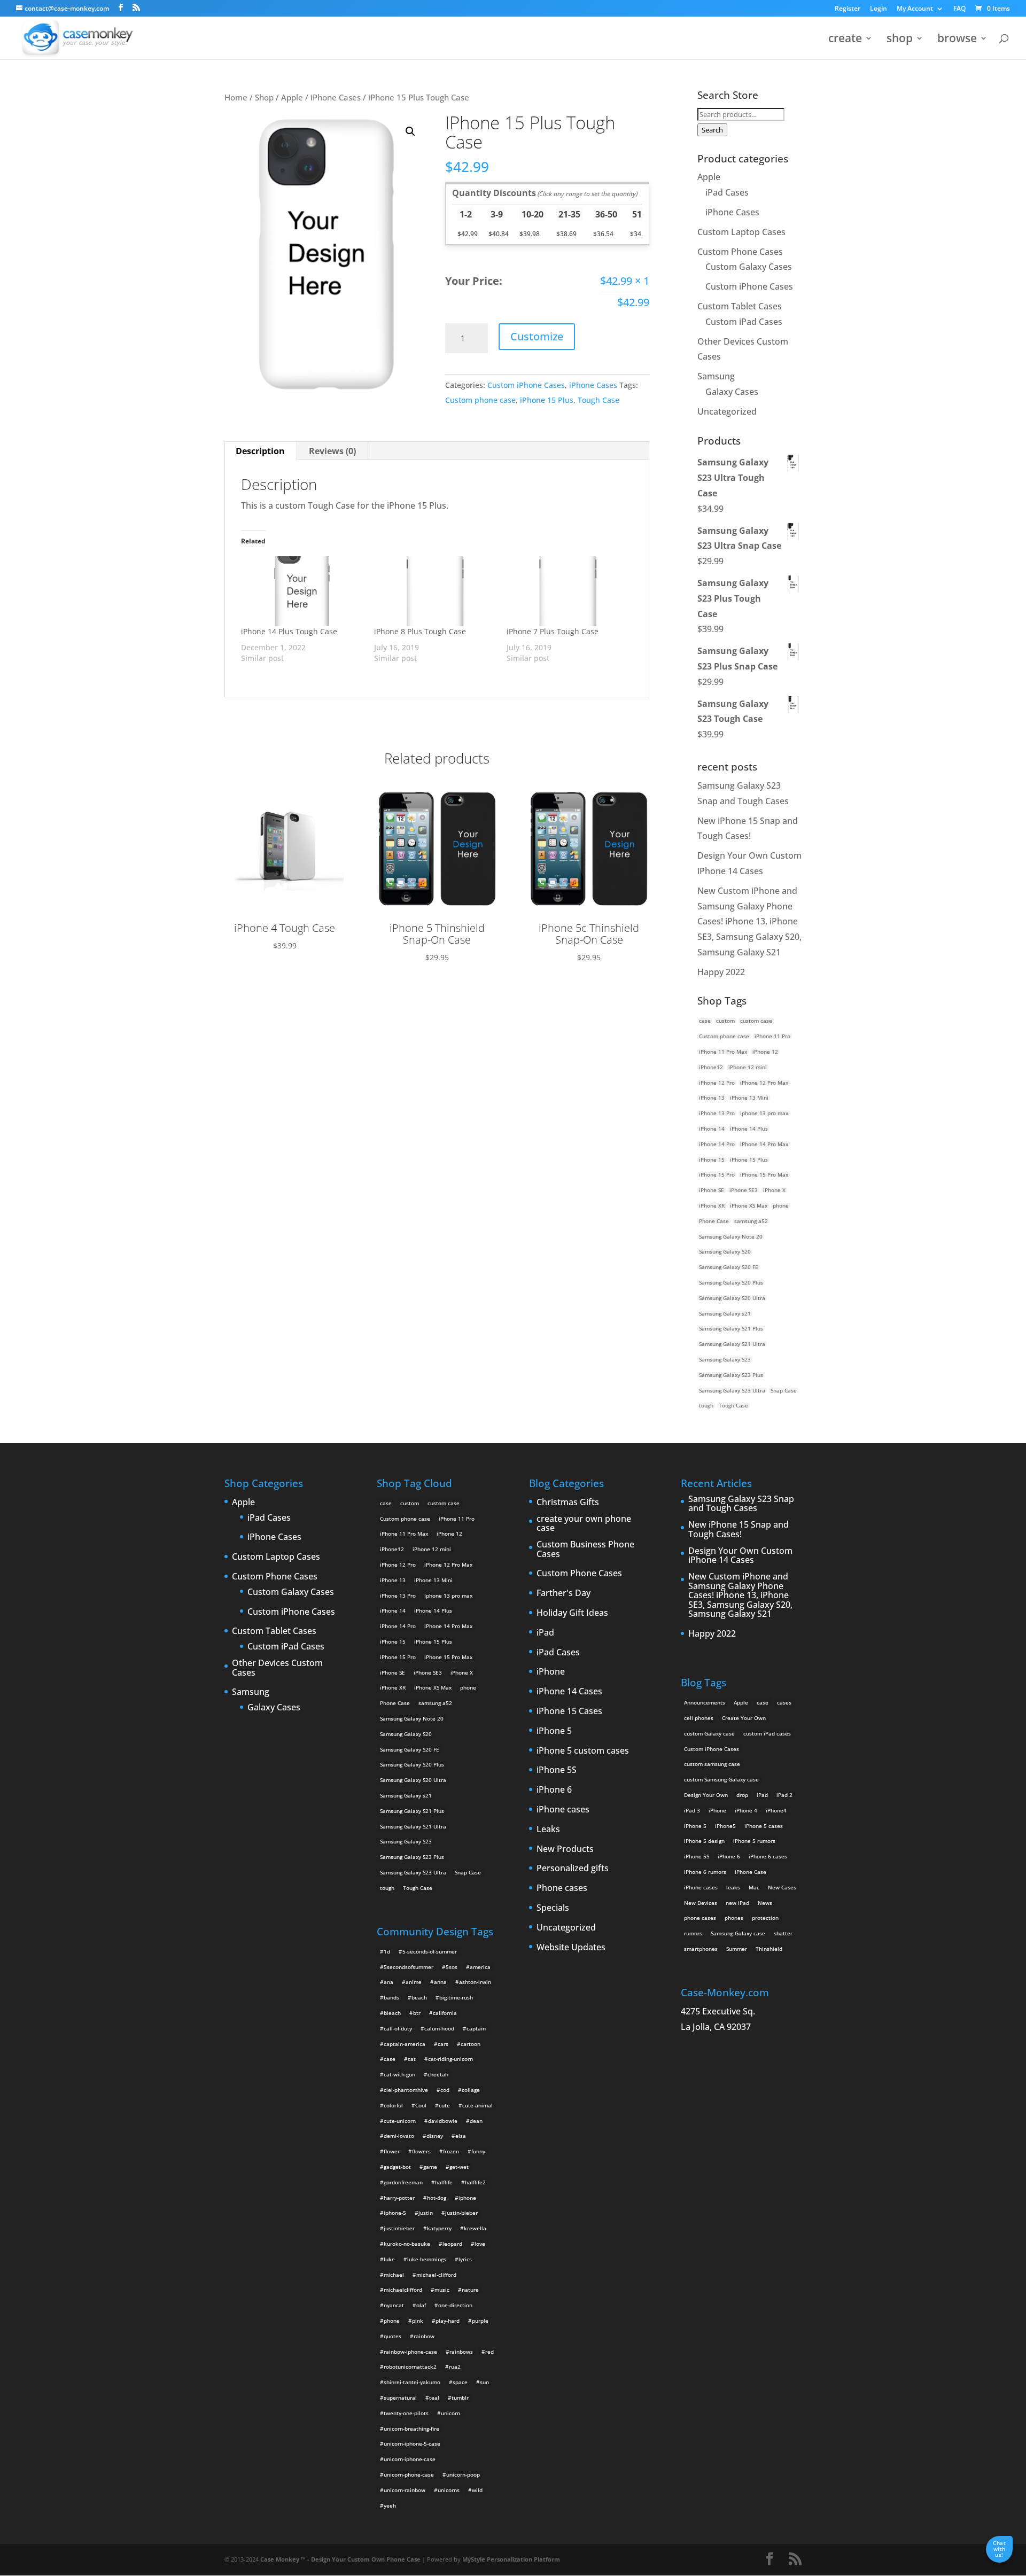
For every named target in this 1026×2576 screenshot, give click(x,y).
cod (445, 2090)
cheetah (438, 2074)
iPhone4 (776, 1810)
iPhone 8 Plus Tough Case (420, 631)
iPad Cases (727, 192)
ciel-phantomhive (406, 2090)
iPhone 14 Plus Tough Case (289, 631)
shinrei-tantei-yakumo (412, 2382)
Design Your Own (706, 1795)
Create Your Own (744, 1718)
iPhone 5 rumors (754, 1841)
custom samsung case (712, 1764)
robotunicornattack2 (410, 2367)
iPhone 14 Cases (569, 1692)
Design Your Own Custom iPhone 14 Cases (740, 1556)
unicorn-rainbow (405, 2490)
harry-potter (399, 2198)
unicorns (449, 2490)
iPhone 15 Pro (717, 1174)
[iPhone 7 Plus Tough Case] (568, 591)
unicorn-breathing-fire (411, 2429)
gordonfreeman (403, 2182)
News (765, 1903)
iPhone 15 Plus (547, 400)
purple (480, 2321)
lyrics (465, 2259)
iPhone (551, 1672)
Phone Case (714, 1221)
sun (484, 2382)
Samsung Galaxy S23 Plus (731, 1375)
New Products (565, 1849)
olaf (421, 2305)
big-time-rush (456, 1997)
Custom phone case (480, 400)
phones (734, 1918)
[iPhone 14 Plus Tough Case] (302, 591)
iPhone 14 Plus (749, 1129)
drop (742, 1795)
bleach (392, 2013)
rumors (693, 1933)
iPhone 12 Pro (717, 1083)
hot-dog (437, 2198)
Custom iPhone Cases (526, 385)
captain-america (405, 2044)
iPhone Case (751, 1872)
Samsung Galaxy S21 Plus (731, 1328)
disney (435, 2136)
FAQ (959, 9)
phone (781, 1205)
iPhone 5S (557, 1770)
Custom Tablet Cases (740, 306)
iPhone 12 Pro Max (764, 1083)
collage (471, 2090)
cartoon (471, 2044)
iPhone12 (711, 1067)
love (480, 2244)
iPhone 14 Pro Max (764, 1144)
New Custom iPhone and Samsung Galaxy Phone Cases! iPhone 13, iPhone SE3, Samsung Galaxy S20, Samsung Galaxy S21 (749, 921)
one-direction (455, 2305)
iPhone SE (712, 1190)
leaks (733, 1887)
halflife (444, 2182)
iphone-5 (395, 2213)
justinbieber (399, 2228)
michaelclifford (403, 2290)
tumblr (460, 2398)
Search (712, 130)
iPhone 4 (746, 1810)
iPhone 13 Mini (749, 1098)
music (442, 2290)
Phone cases (562, 1888)
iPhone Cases (336, 97)
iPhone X (774, 1190)
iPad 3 (692, 1810)
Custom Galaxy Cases (749, 267)
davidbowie (443, 2121)
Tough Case (598, 400)
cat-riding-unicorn (450, 2059)
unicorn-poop (463, 2474)
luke (389, 2259)
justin (426, 2213)
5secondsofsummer (409, 1967)
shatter (783, 1933)
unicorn (450, 2413)
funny (478, 2151)
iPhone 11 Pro (772, 1036)
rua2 (455, 2367)
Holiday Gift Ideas (572, 1613)
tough (706, 1405)
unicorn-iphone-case (410, 2459)
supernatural (400, 2398)
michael (394, 2275)
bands (391, 1997)
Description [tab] (260, 451)
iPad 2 (784, 1795)
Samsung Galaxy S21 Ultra (732, 1344)
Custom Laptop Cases (741, 232)
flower (392, 2151)
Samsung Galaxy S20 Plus (731, 1282)
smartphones (701, 1949)
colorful (393, 2105)
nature (470, 2290)
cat (412, 2059)
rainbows (461, 2352)
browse (957, 40)
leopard (452, 2244)
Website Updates (571, 1948)
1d (387, 1951)
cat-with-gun (399, 2074)
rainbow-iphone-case (410, 2352)
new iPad (737, 1903)
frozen (451, 2151)
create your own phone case (584, 1524)
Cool (421, 2105)
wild (477, 2490)
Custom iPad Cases (744, 322)
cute (444, 2105)
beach (419, 1997)
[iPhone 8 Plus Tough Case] (435, 591)
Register (848, 9)
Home (236, 97)
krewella (475, 2228)
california (445, 2013)
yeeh (390, 2505)
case (705, 1021)
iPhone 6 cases (768, 1856)
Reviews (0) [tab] (332, 451)
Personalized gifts (573, 1869)
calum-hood (439, 2028)
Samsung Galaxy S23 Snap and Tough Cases (741, 1504)
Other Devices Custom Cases (277, 1668)
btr (417, 2013)
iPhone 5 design (704, 1841)
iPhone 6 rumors (705, 1872)
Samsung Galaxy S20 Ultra (732, 1298)
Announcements (705, 1702)
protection (765, 1918)
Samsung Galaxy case (738, 1933)
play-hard (448, 2321)
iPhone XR (712, 1205)
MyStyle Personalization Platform (511, 2559)
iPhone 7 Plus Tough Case (553, 631)
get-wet (459, 2167)
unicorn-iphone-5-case (412, 2443)
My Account (915, 9)
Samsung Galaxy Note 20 (731, 1236)
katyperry (439, 2228)
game (430, 2167)
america (480, 1967)
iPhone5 (725, 1826)
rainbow (424, 2336)
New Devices (701, 1903)
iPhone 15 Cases (569, 1711)
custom (725, 1021)
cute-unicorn (400, 2121)
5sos (452, 1967)
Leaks (548, 1830)
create (845, 40)
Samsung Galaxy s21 (725, 1313)
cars (443, 2044)
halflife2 (475, 2182)
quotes (392, 2336)
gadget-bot (397, 2167)
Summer (737, 1949)
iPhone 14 (712, 1129)
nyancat (394, 2305)
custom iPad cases (767, 1733)
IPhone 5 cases (764, 1826)
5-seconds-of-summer (430, 1951)
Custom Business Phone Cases (585, 1549)
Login (879, 9)
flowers (421, 2151)
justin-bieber (461, 2213)
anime (414, 1982)
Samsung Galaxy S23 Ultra (732, 1390)
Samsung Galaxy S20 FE (729, 1267)
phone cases (700, 1918)
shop (900, 40)
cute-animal (477, 2105)
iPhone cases (563, 1810)
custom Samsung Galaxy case (721, 1779)
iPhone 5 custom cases (583, 1751)
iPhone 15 (712, 1159)
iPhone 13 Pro (717, 1113)
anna (440, 1982)
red (489, 2352)
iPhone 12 (765, 1052)
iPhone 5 (554, 1731)
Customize (537, 336)
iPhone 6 (554, 1790)
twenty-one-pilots (406, 2413)
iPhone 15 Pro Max (764, 1174)
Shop (264, 97)
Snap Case (784, 1390)
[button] (410, 131)
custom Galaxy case (709, 1733)
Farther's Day (563, 1593)
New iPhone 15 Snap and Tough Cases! (739, 1530)
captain (476, 2028)
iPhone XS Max (749, 1205)
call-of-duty (398, 2028)
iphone (467, 2198)
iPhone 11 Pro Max (723, 1052)
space (460, 2382)
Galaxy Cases (732, 392)
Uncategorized (727, 411)
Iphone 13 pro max (764, 1113)
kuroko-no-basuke (407, 2244)
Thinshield (769, 1949)
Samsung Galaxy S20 (725, 1251)
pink (418, 2321)
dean (476, 2121)
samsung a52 (751, 1221)
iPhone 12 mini (748, 1067)
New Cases (782, 1887)
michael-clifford (436, 2275)
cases (784, 1702)
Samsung (716, 376)
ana (388, 1982)
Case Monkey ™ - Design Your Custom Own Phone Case (340, 2559)
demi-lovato (399, 2136)
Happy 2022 (721, 972)
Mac (754, 1887)
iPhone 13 (712, 1098)
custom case (756, 1021)
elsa (461, 2136)
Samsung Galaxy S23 (725, 1359)
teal (434, 2398)
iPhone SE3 (744, 1190)
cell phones (699, 1718)
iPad (545, 1633)
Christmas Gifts (568, 1503)
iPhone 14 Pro (717, 1144)
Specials (553, 1908)
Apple (292, 97)
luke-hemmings (427, 2259)
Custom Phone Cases (740, 252)
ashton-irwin (475, 1982)
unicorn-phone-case (409, 2474)
